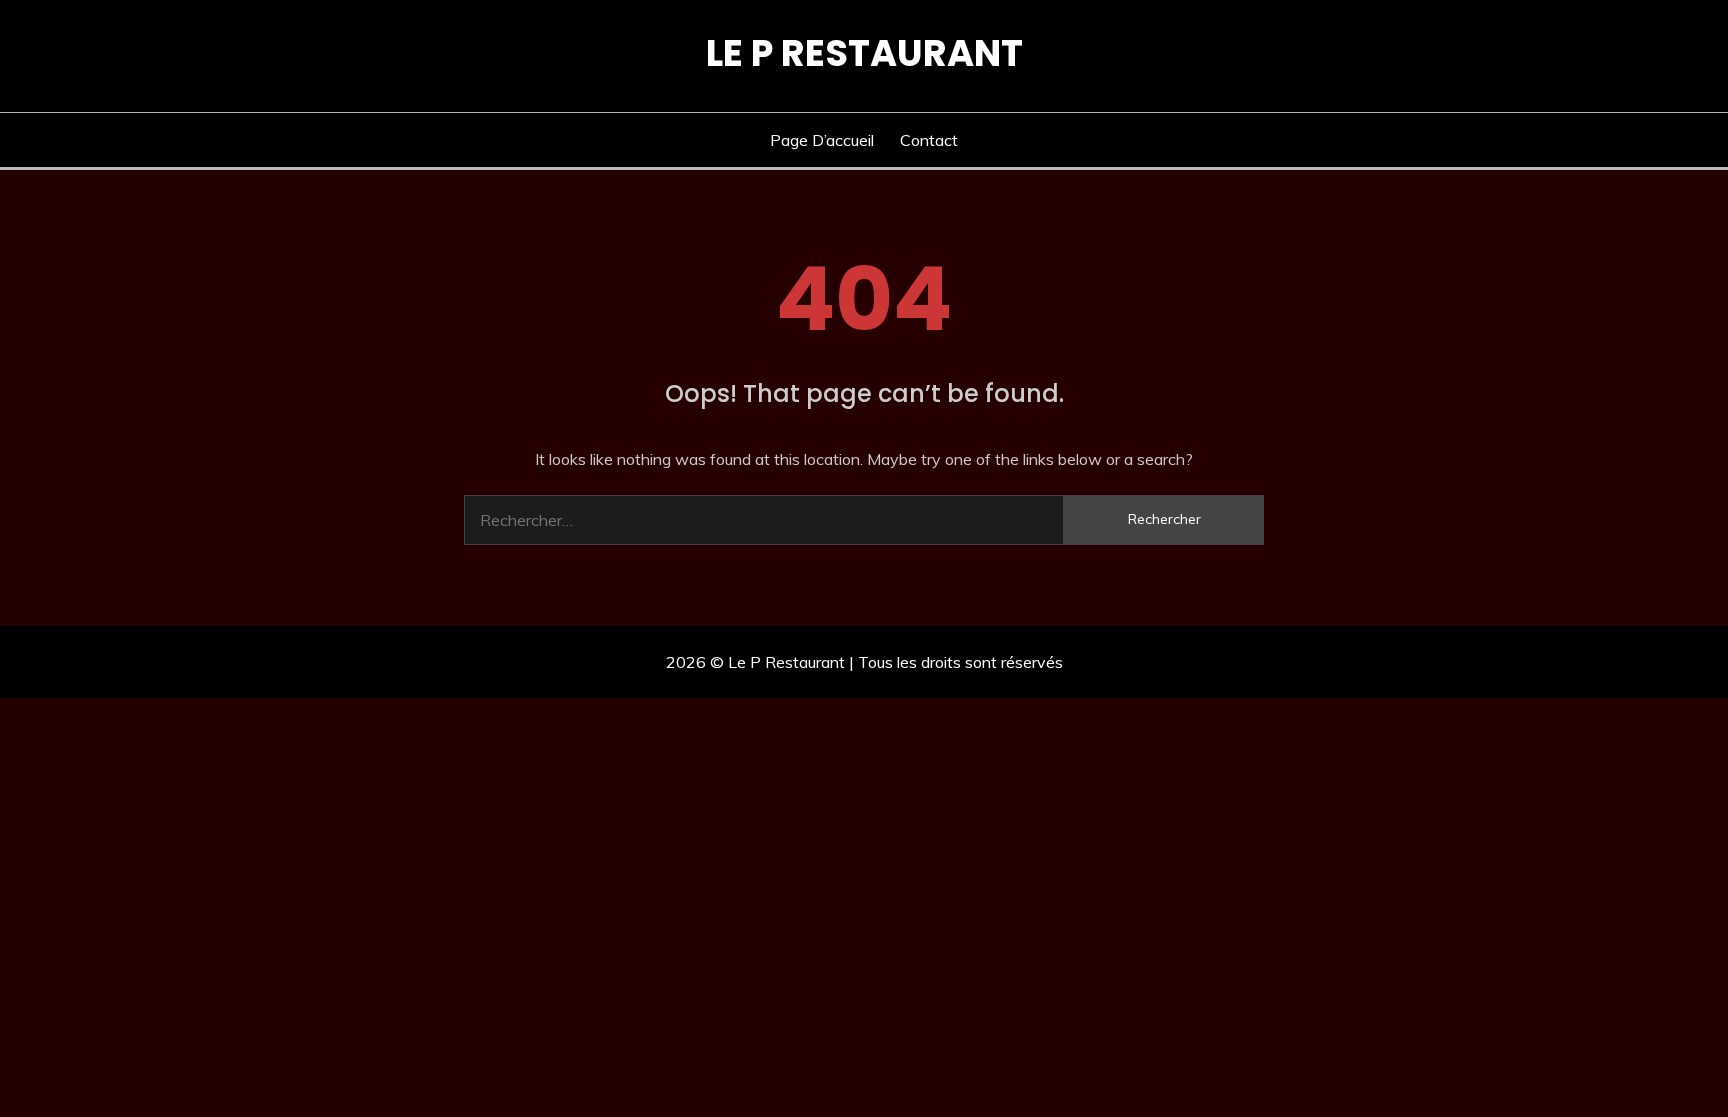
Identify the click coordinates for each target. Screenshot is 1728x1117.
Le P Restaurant (864, 53)
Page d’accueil (822, 140)
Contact (929, 140)
